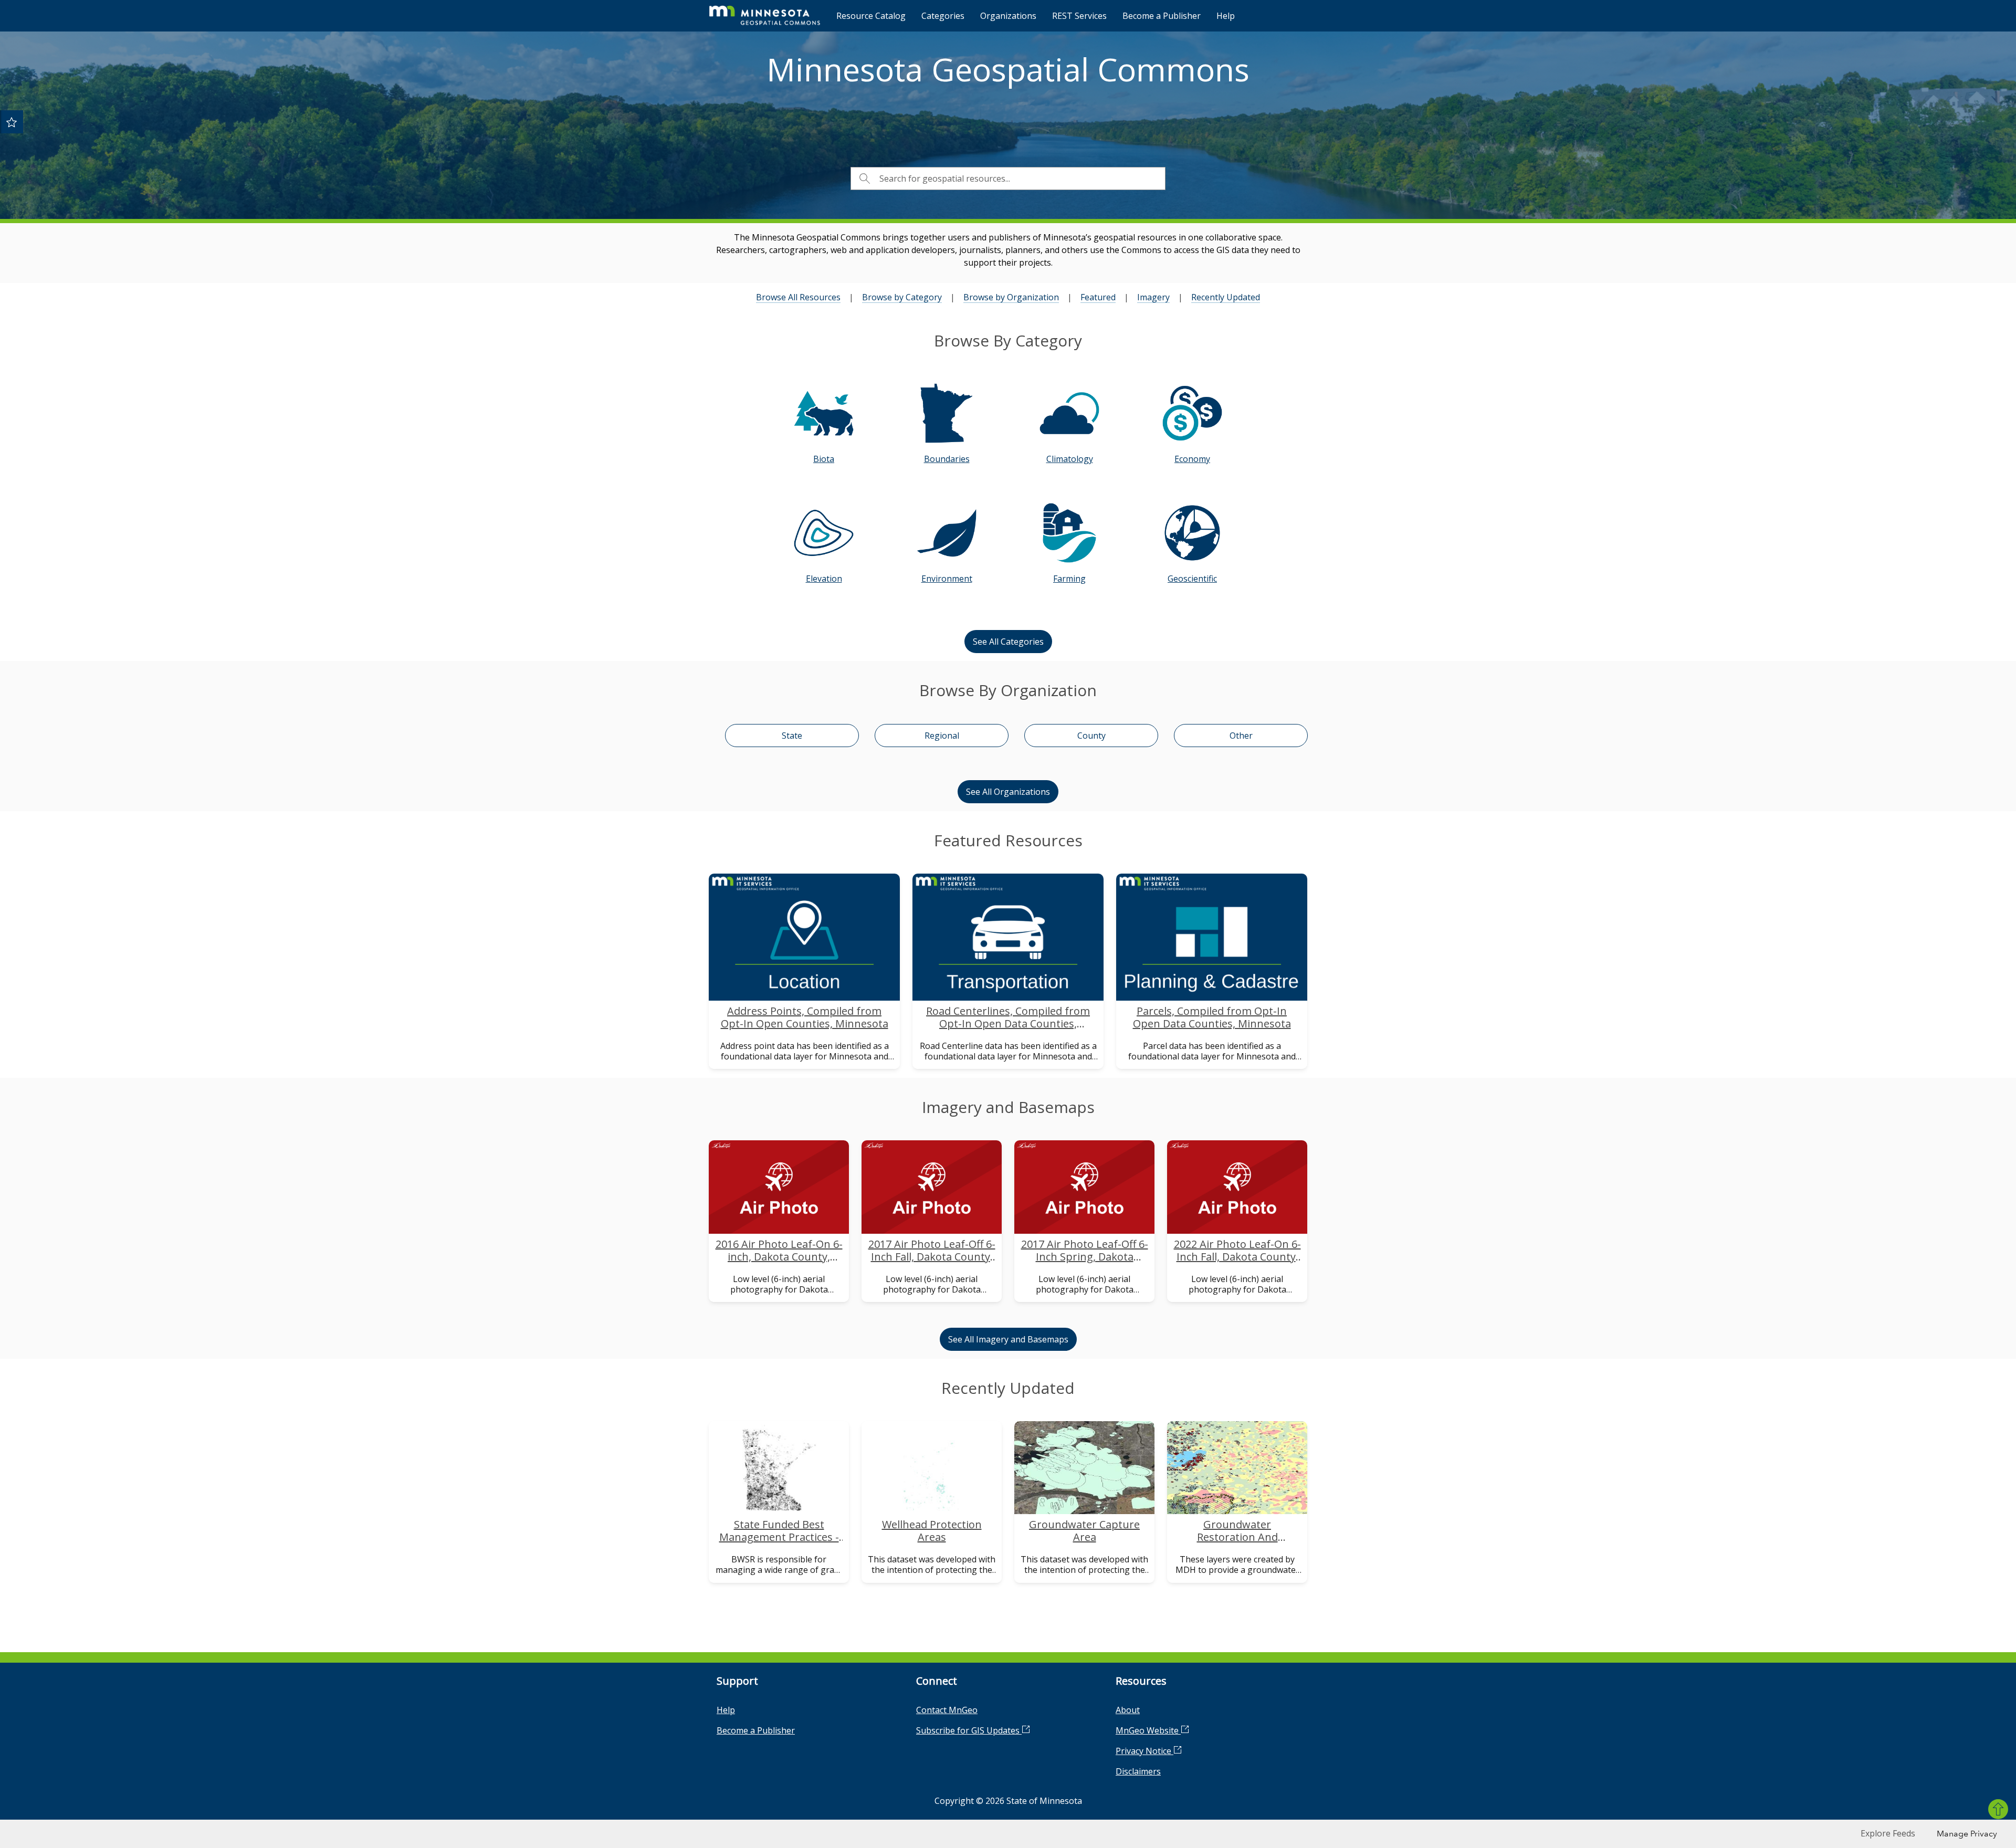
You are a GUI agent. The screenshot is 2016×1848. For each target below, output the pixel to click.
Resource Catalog (871, 16)
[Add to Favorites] (12, 122)
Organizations (1008, 16)
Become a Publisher (1162, 16)
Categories (943, 16)
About (1128, 1710)
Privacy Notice (1144, 1751)
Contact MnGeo (947, 1710)
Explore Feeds (1888, 1833)
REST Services (1079, 16)
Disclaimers (1138, 1771)
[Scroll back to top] (1998, 1809)
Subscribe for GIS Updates (969, 1730)
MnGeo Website (1148, 1730)
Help (1226, 16)
